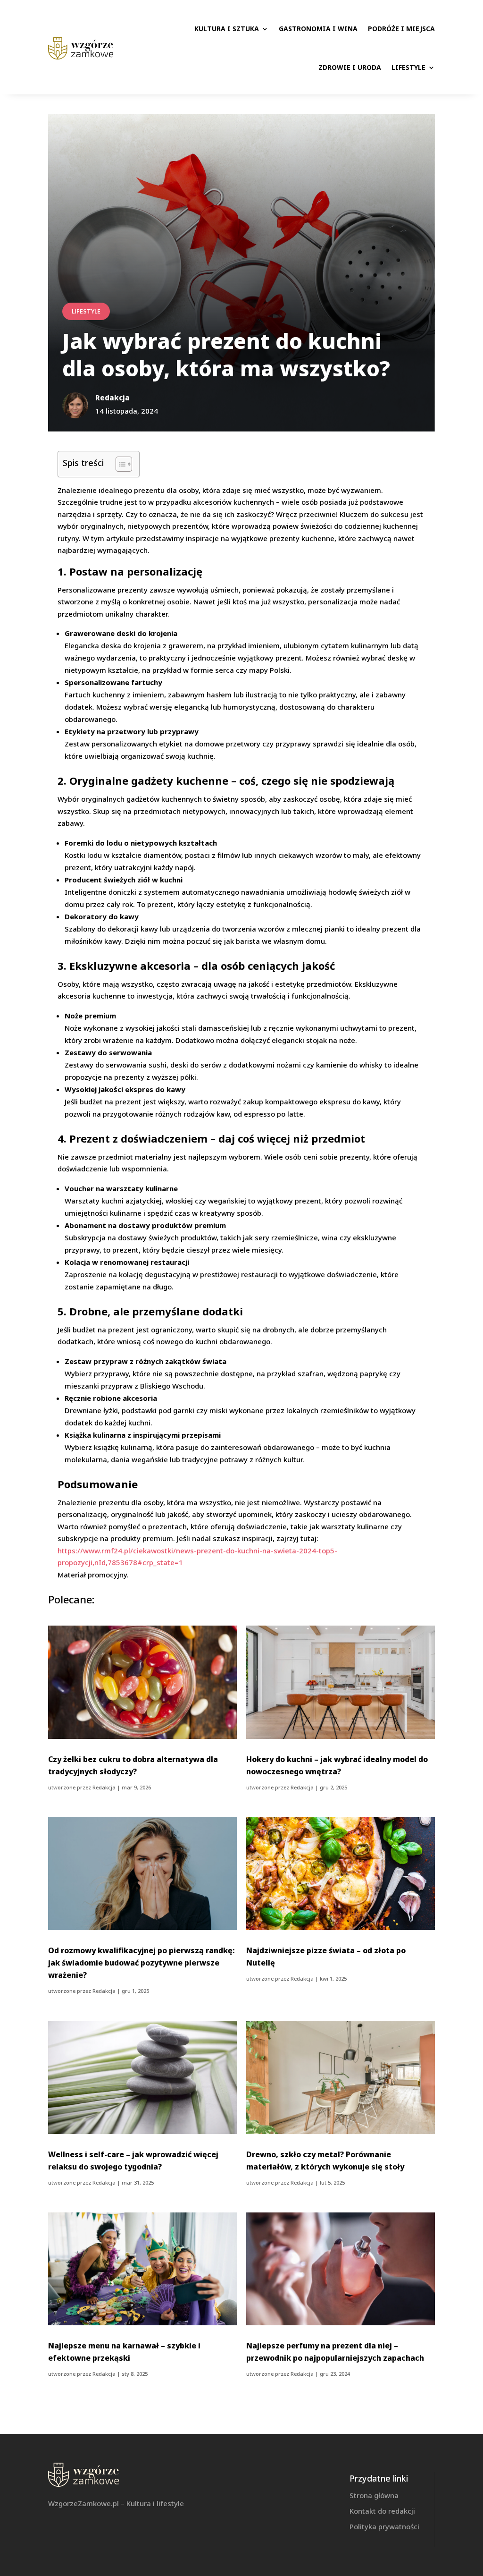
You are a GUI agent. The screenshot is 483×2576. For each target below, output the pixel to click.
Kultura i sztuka (227, 29)
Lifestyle (408, 67)
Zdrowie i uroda (350, 67)
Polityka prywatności (384, 2526)
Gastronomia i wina (318, 29)
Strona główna (374, 2495)
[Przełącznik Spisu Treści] (119, 464)
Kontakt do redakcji (382, 2511)
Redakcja (104, 1787)
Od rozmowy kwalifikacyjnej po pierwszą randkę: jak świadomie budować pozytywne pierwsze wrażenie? (142, 1963)
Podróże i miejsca (401, 29)
